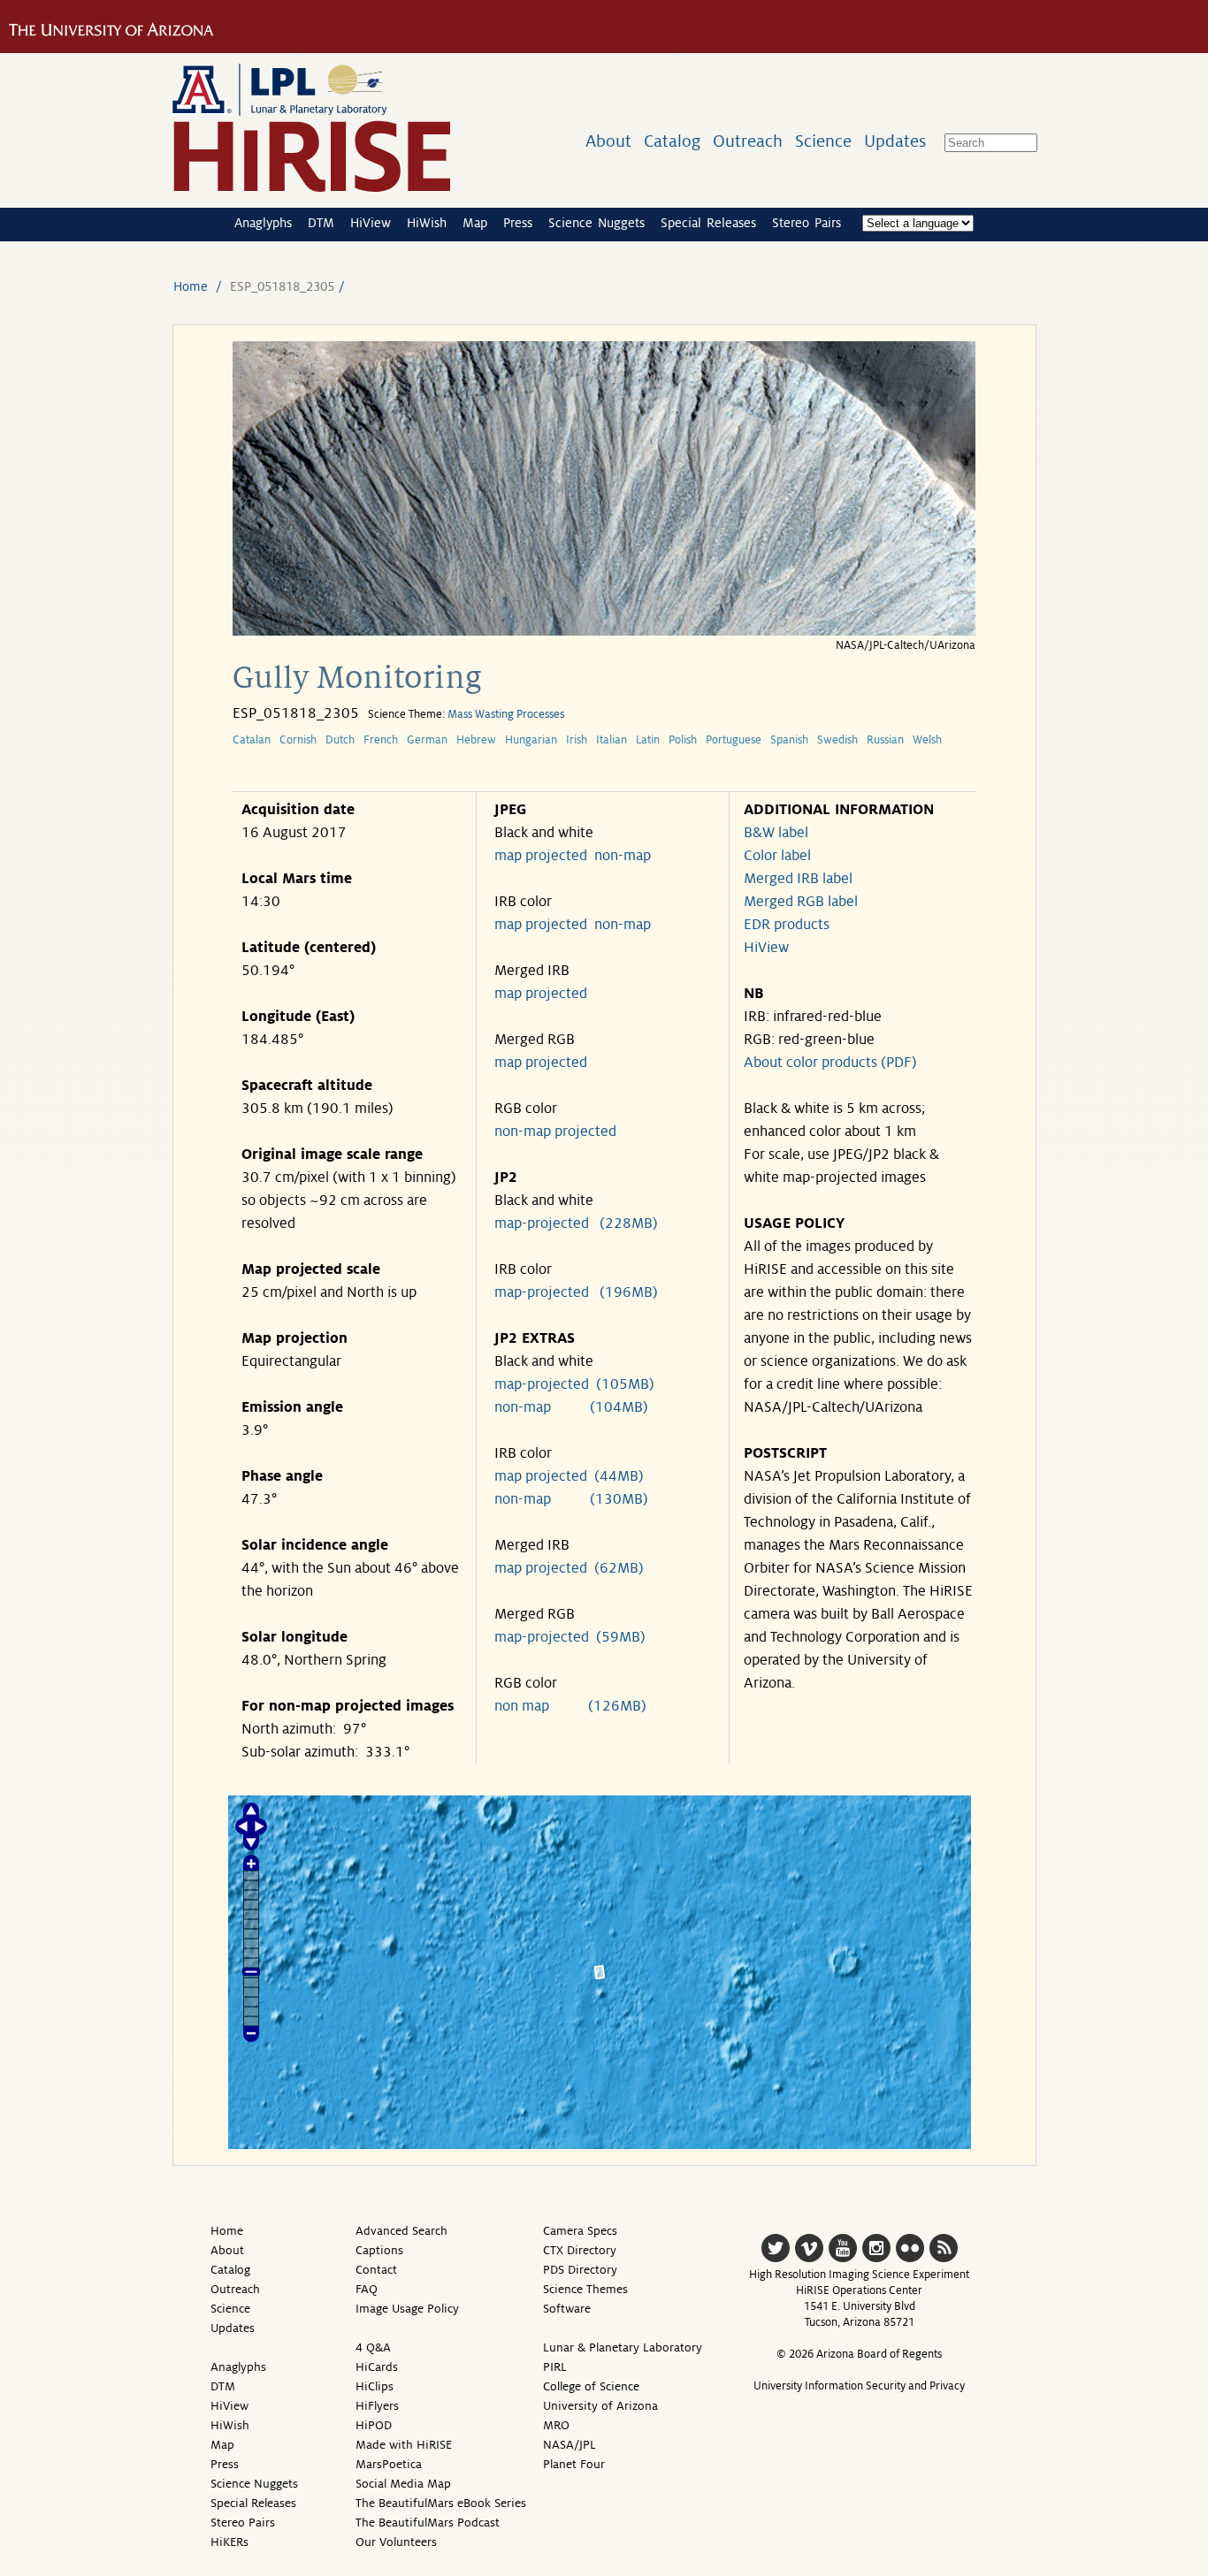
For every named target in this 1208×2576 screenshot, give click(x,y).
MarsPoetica (389, 2464)
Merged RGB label (801, 902)
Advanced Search (401, 2231)
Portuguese (734, 740)
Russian (885, 740)
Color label (777, 856)
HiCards (377, 2367)
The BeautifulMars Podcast (428, 2523)
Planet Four (574, 2464)
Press (518, 223)
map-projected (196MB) (576, 1292)
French (381, 740)
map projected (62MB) (569, 1568)
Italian (612, 740)
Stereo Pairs (807, 223)
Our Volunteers (396, 2542)
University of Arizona (600, 2406)
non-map (623, 856)
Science (823, 141)
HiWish (427, 223)
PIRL (555, 2367)
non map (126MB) (570, 1706)
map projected (541, 856)
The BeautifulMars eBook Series (441, 2503)
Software (567, 2309)
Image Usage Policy (407, 2309)
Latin (648, 740)
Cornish (298, 740)
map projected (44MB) (569, 1476)
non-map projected (555, 1132)
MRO (556, 2425)
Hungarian (531, 740)
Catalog (672, 141)
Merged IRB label (798, 879)
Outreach (748, 141)
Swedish (837, 740)
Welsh (927, 740)
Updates (895, 141)
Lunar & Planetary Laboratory (623, 2347)
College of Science (591, 2386)
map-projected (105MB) (574, 1384)
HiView (371, 223)
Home (191, 286)
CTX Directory (580, 2250)
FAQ (367, 2289)
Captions (379, 2250)
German (427, 740)
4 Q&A (373, 2347)
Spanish (789, 740)
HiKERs (229, 2542)
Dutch (340, 740)
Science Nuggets (596, 223)
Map (475, 223)
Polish (683, 740)
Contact (376, 2270)
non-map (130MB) (571, 1499)
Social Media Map (403, 2484)
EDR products (787, 925)
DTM (321, 223)
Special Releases (708, 223)
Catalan (252, 740)
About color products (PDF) (830, 1063)
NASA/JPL (570, 2445)
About (608, 141)
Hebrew (476, 740)
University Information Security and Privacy (859, 2386)
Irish (577, 740)
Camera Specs (580, 2231)
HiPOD (374, 2425)
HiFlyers (377, 2406)
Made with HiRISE (404, 2445)
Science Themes (585, 2289)
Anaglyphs (263, 223)
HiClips (375, 2386)
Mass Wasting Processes (506, 714)
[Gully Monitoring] (604, 631)
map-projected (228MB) (576, 1223)
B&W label (776, 833)
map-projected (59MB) (570, 1637)
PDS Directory (580, 2270)
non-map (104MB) (571, 1407)
